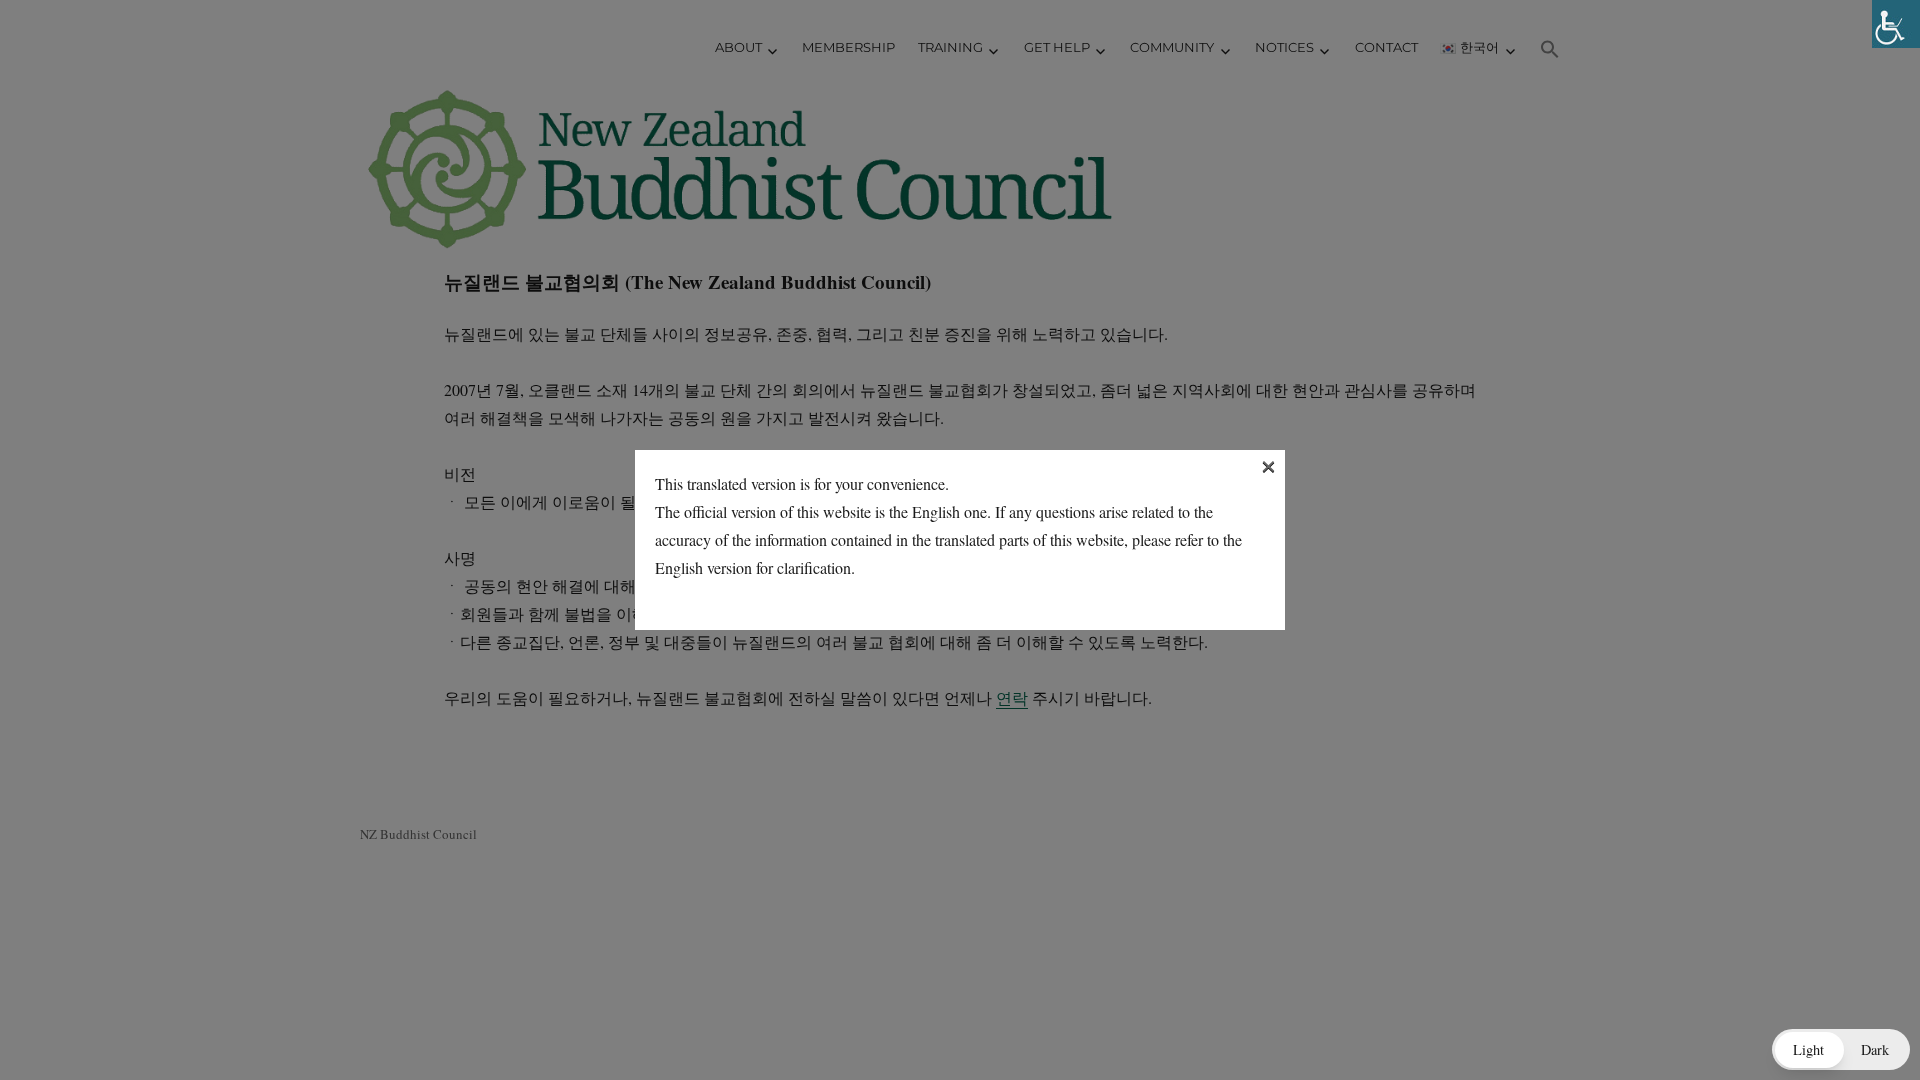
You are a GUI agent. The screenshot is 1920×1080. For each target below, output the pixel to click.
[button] (1841, 1049)
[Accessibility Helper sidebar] (1896, 24)
